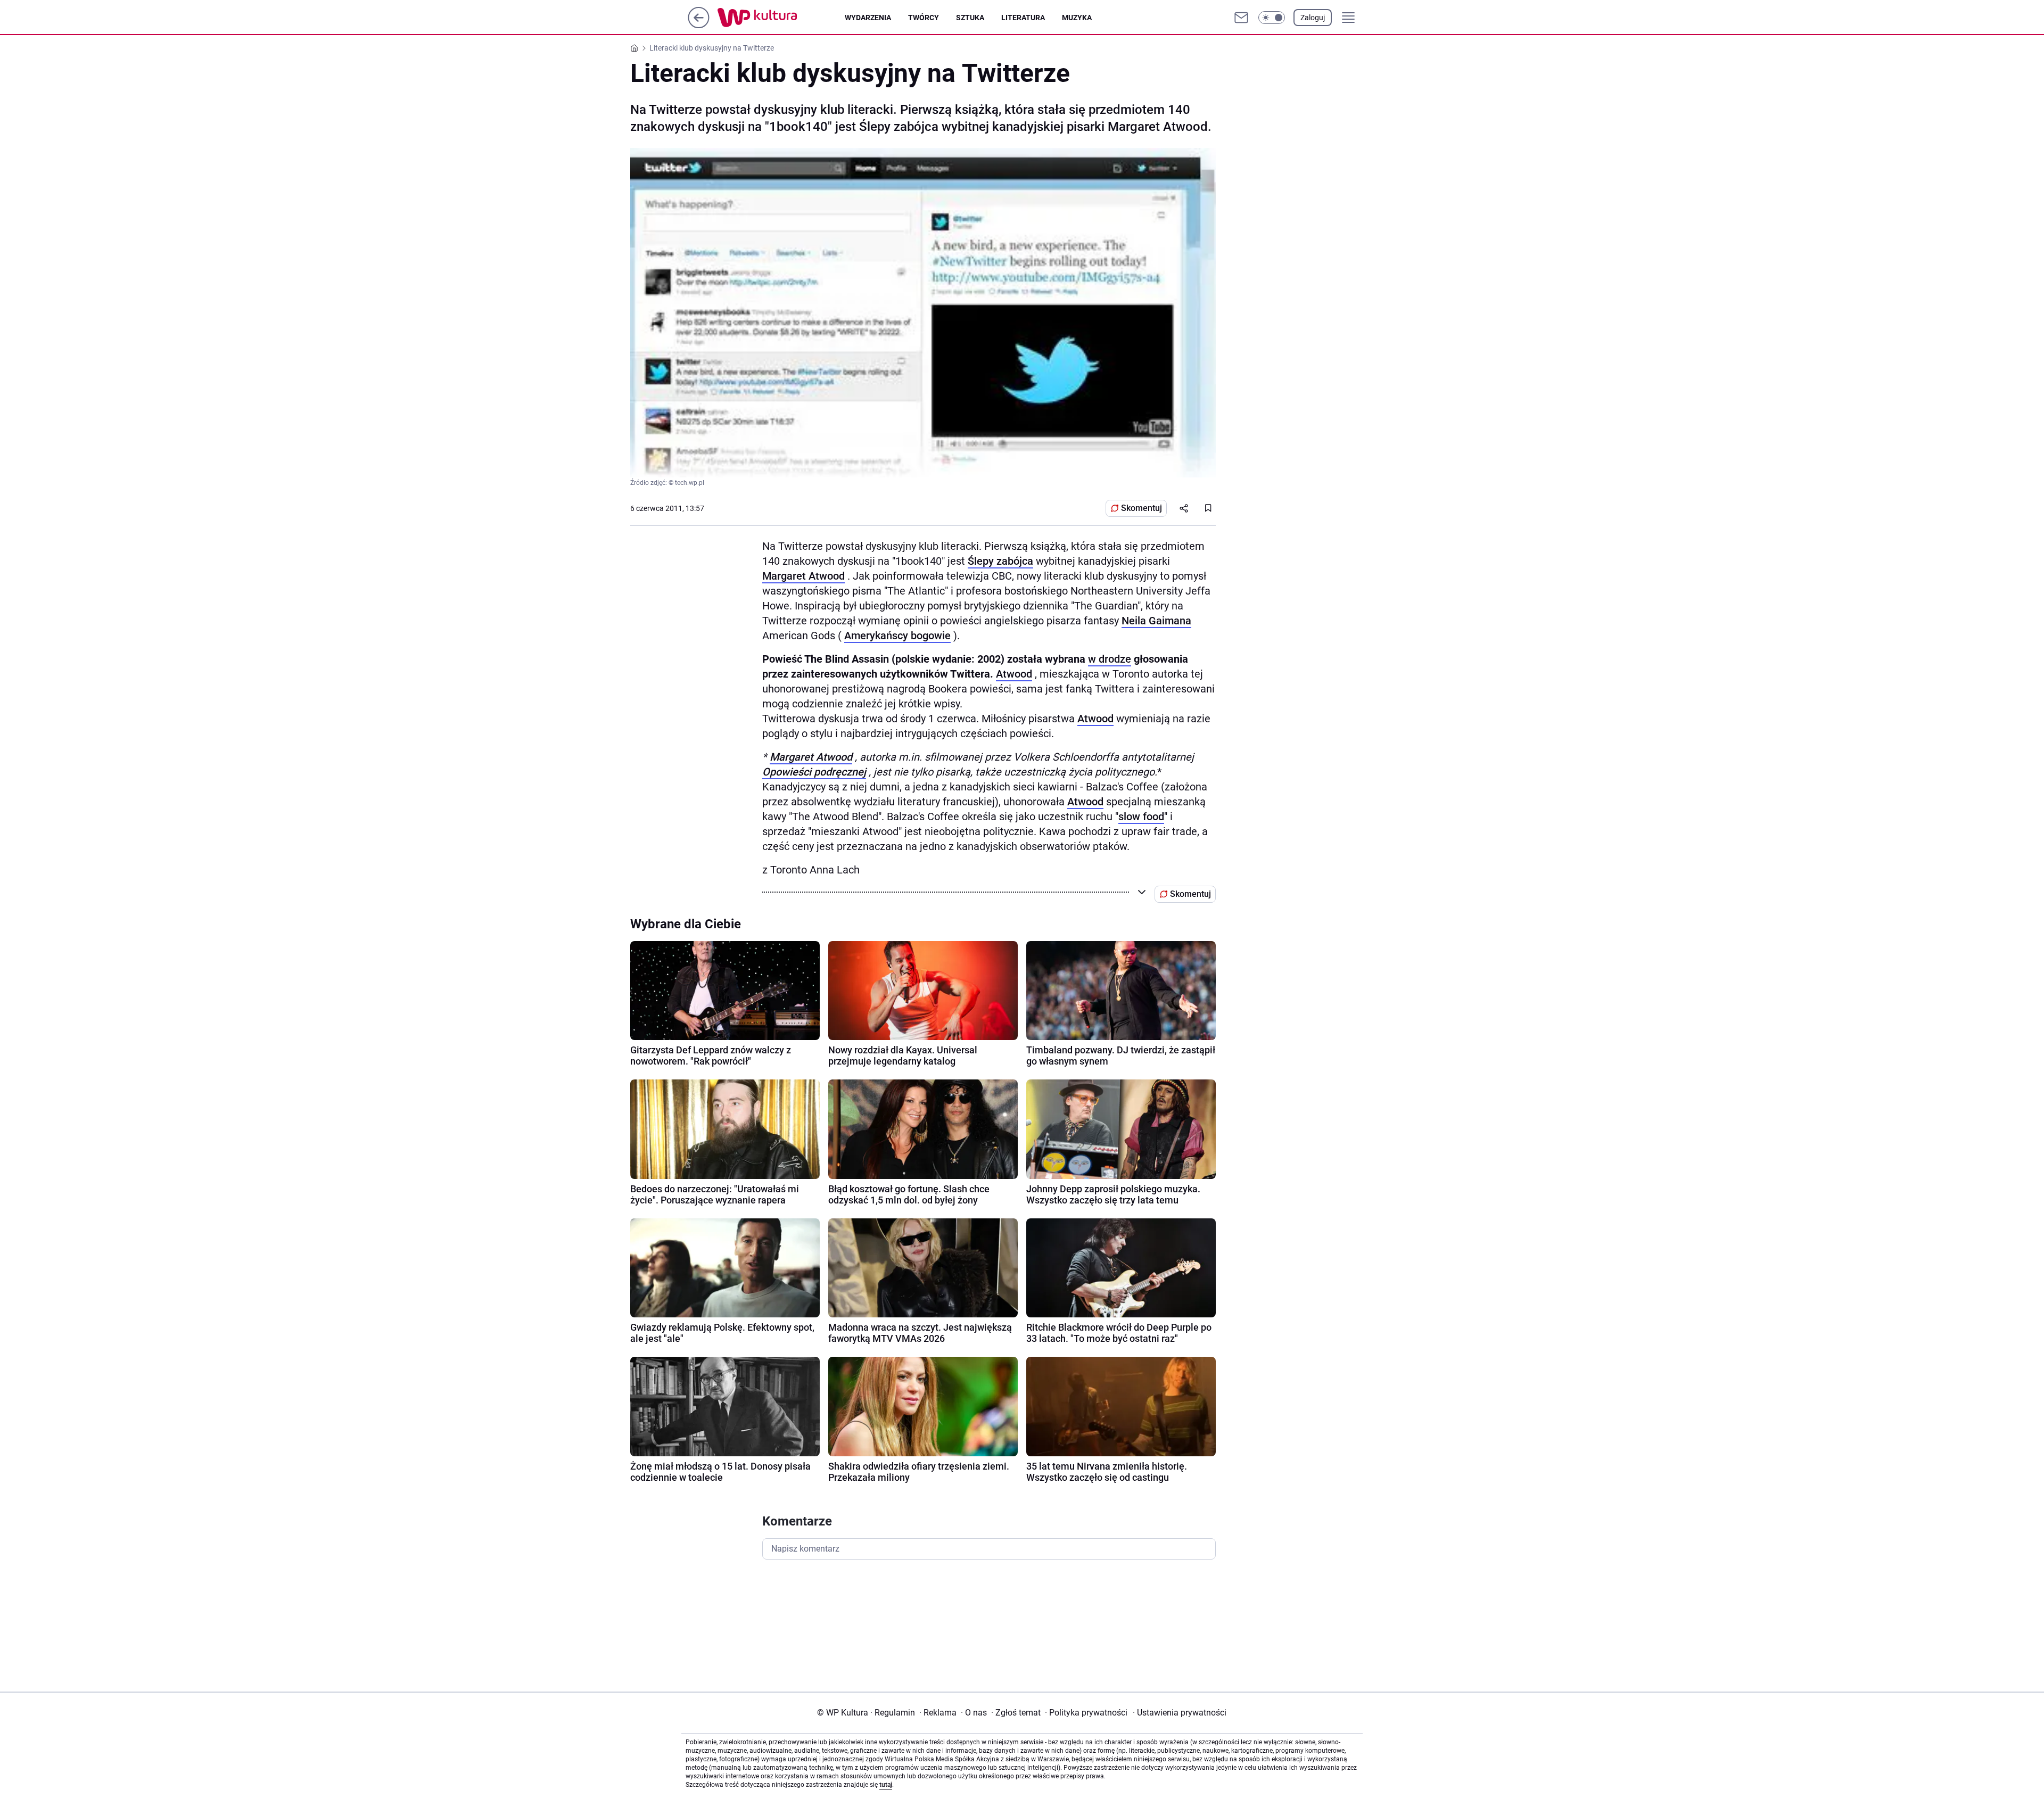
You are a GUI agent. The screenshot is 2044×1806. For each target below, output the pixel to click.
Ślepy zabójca (1000, 561)
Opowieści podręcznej (814, 772)
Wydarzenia (868, 18)
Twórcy (924, 18)
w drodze (1110, 659)
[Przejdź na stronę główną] (699, 25)
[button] (1272, 18)
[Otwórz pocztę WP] (1241, 18)
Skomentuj (1141, 508)
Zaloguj (1313, 18)
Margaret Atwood (803, 576)
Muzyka (1077, 18)
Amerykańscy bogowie (897, 636)
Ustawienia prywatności (1180, 1713)
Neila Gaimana (1156, 621)
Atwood (1014, 674)
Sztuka (970, 18)
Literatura (1023, 18)
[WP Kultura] (781, 18)
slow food (1141, 817)
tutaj (886, 1785)
